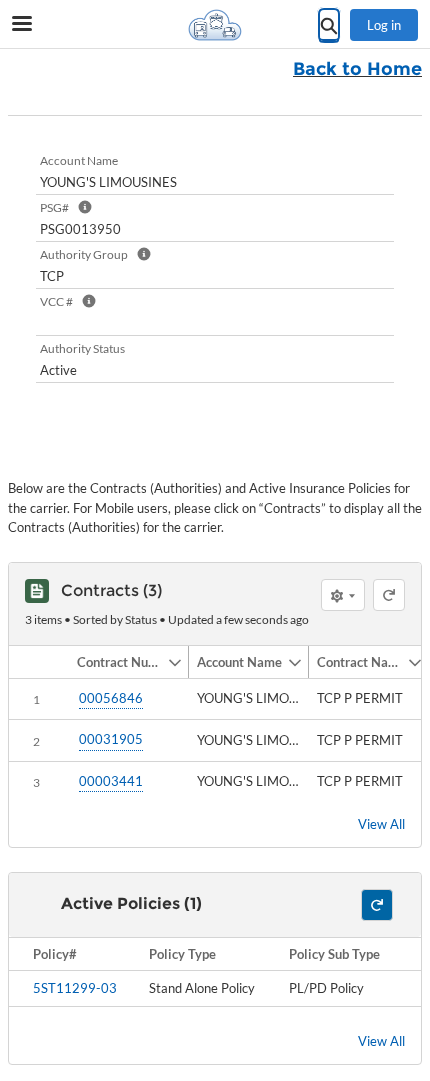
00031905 (111, 739)
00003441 (111, 781)
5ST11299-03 (75, 988)
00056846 (111, 698)
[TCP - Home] (215, 25)
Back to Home (357, 69)
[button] (118, 662)
